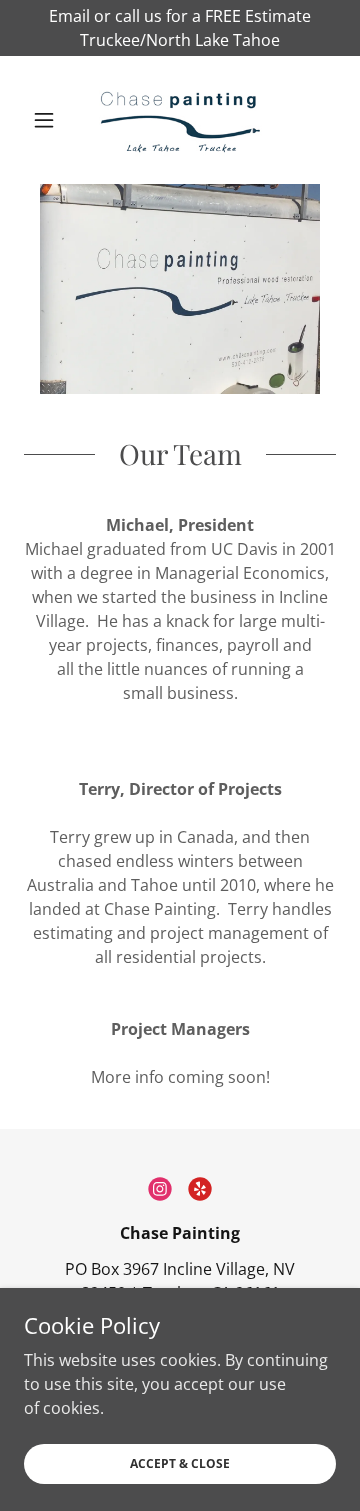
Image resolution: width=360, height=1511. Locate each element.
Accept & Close (180, 1463)
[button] (47, 120)
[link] (180, 120)
